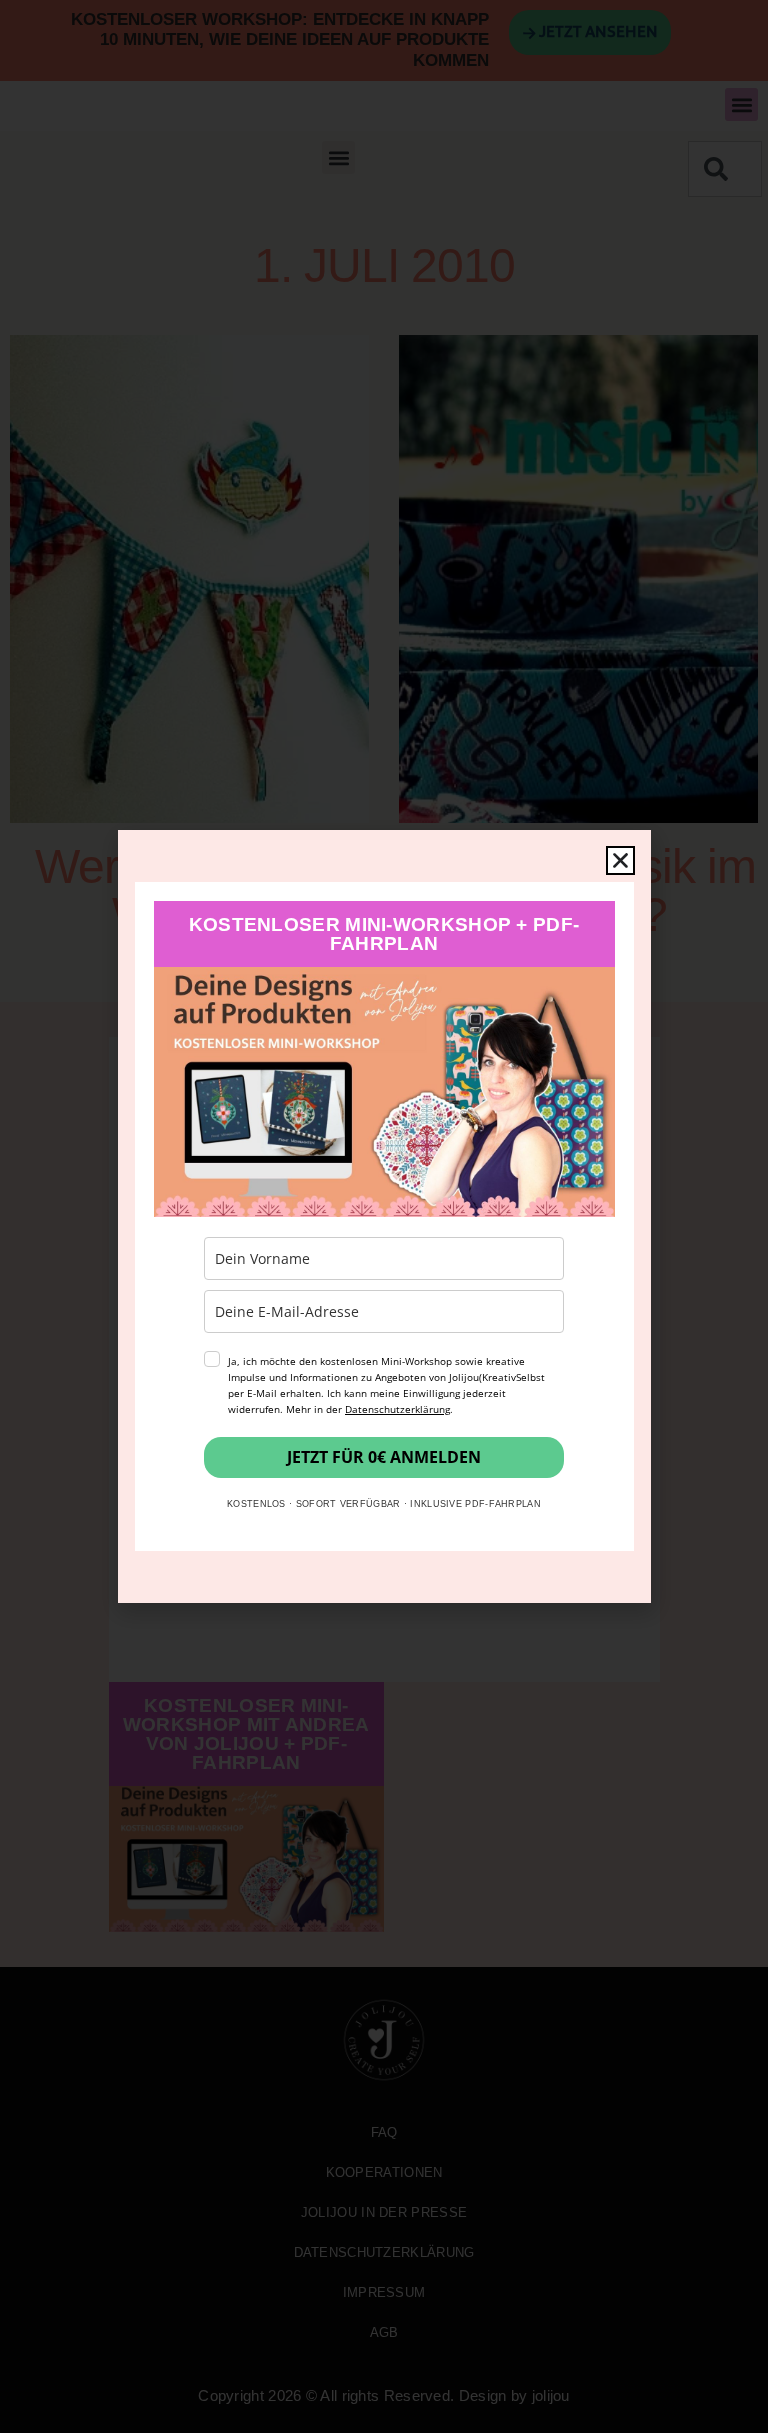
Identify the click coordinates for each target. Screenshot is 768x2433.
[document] (384, 1216)
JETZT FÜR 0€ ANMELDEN (384, 1457)
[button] (620, 860)
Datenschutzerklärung (397, 1409)
